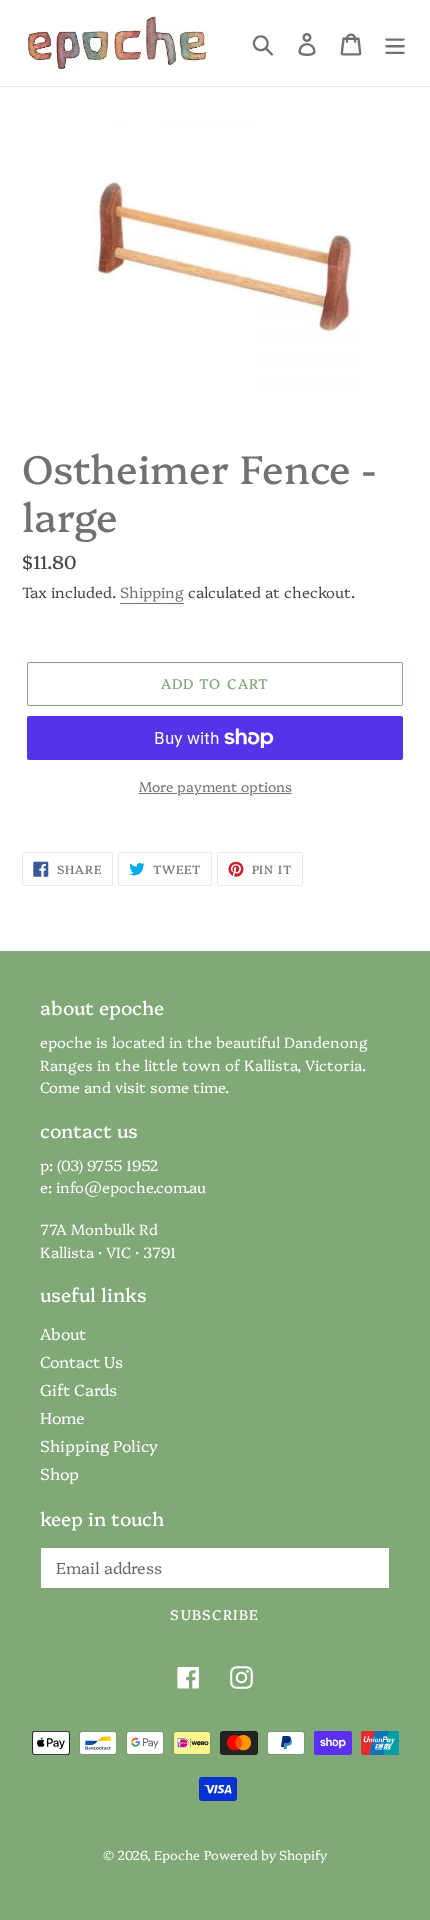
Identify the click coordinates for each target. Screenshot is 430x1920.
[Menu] (395, 43)
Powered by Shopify (265, 1854)
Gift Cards (78, 1389)
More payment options (215, 786)
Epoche (177, 1854)
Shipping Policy (99, 1445)
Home (62, 1417)
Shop (59, 1473)
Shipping (152, 591)
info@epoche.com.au (131, 1186)
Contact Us (81, 1361)
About (63, 1333)
